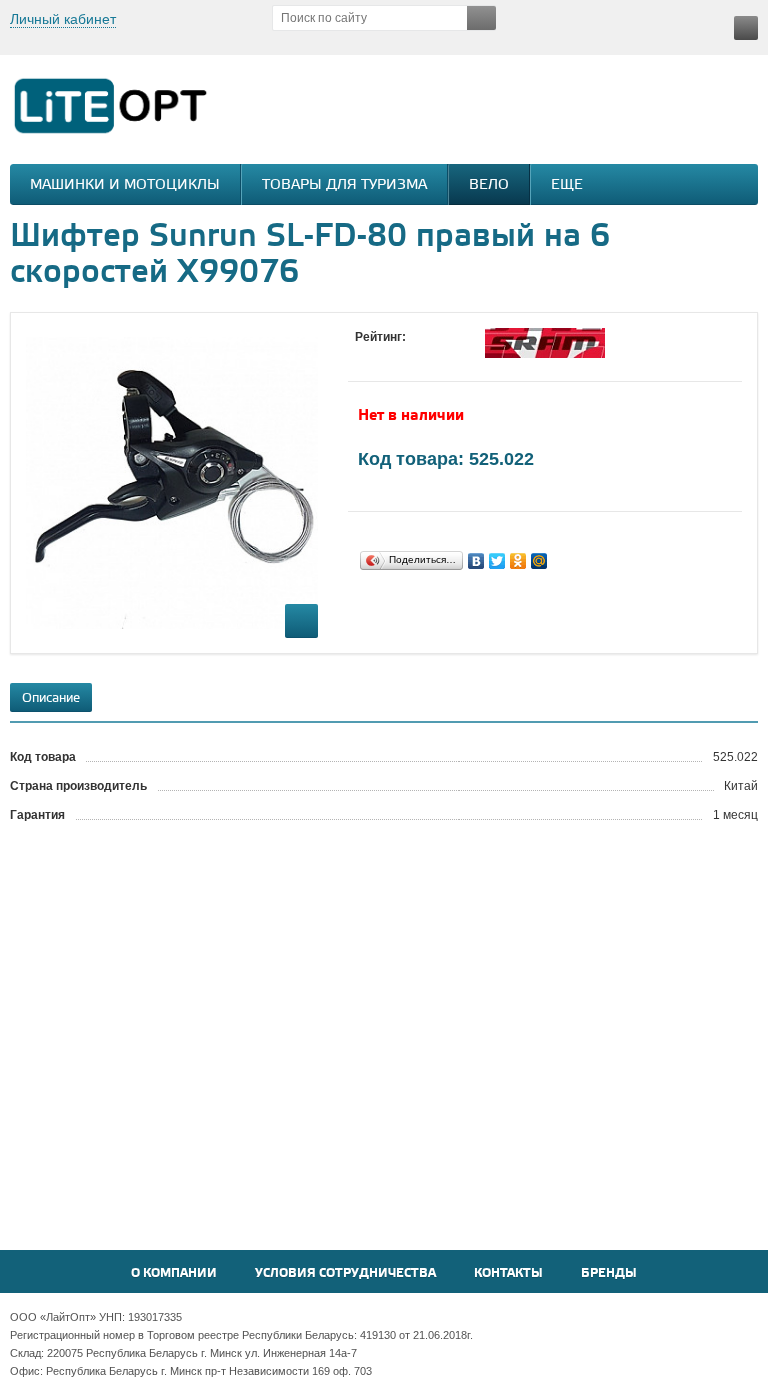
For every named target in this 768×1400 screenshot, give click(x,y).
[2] (385, 356)
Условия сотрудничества (345, 1273)
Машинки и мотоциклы (125, 185)
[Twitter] (497, 561)
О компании (174, 1273)
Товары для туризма (344, 185)
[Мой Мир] (539, 561)
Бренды (609, 1273)
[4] (425, 356)
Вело (489, 185)
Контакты (508, 1273)
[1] (365, 356)
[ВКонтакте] (476, 561)
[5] (445, 356)
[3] (405, 356)
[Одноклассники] (518, 561)
